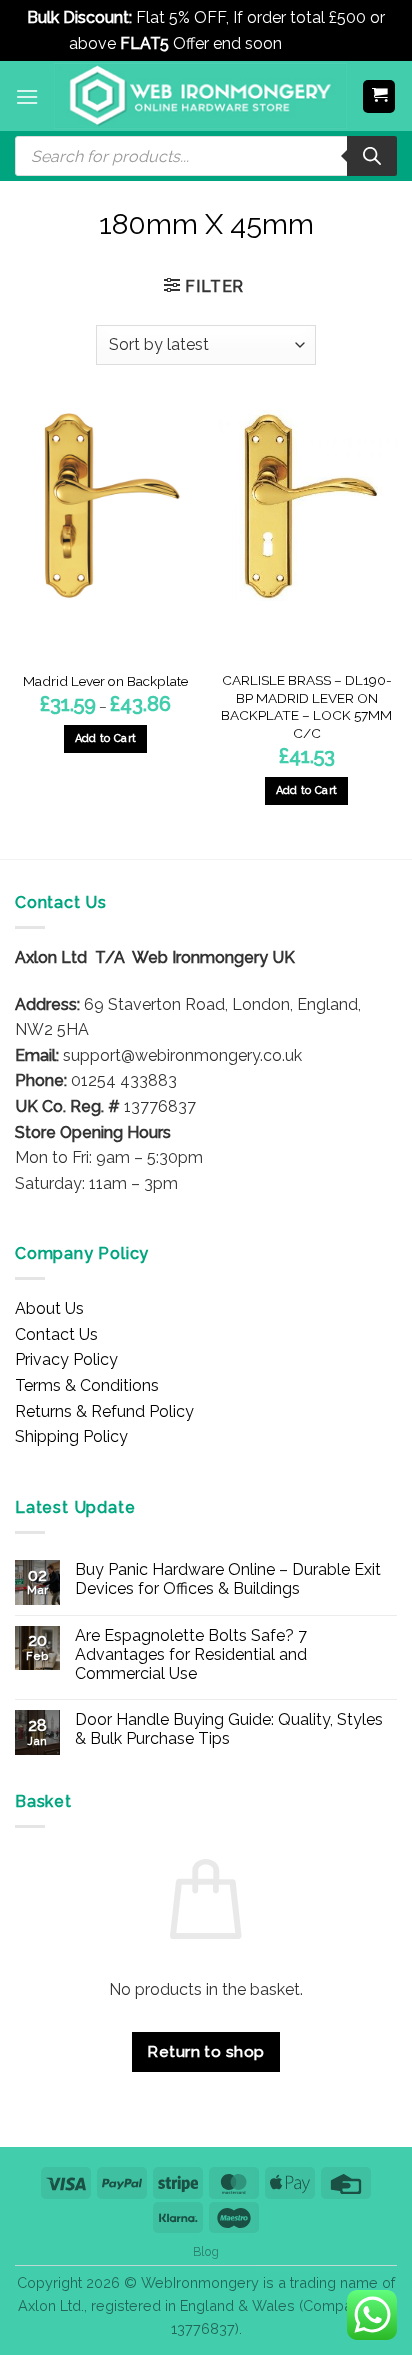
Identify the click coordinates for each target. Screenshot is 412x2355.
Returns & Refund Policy (104, 1411)
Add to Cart (106, 738)
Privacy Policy (66, 1359)
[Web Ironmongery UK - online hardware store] (200, 96)
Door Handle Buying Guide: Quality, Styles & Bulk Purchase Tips (229, 1729)
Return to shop (206, 2051)
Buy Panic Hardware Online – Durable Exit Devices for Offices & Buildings (228, 1579)
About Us (49, 1308)
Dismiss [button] (314, 43)
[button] (27, 96)
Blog (206, 2251)
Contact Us (56, 1334)
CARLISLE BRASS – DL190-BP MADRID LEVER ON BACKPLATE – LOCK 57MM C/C (306, 706)
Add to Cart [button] (307, 790)
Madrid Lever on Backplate (105, 681)
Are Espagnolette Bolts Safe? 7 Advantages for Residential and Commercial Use (191, 1654)
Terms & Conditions (87, 1385)
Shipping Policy (71, 1436)
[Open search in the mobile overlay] (206, 156)
